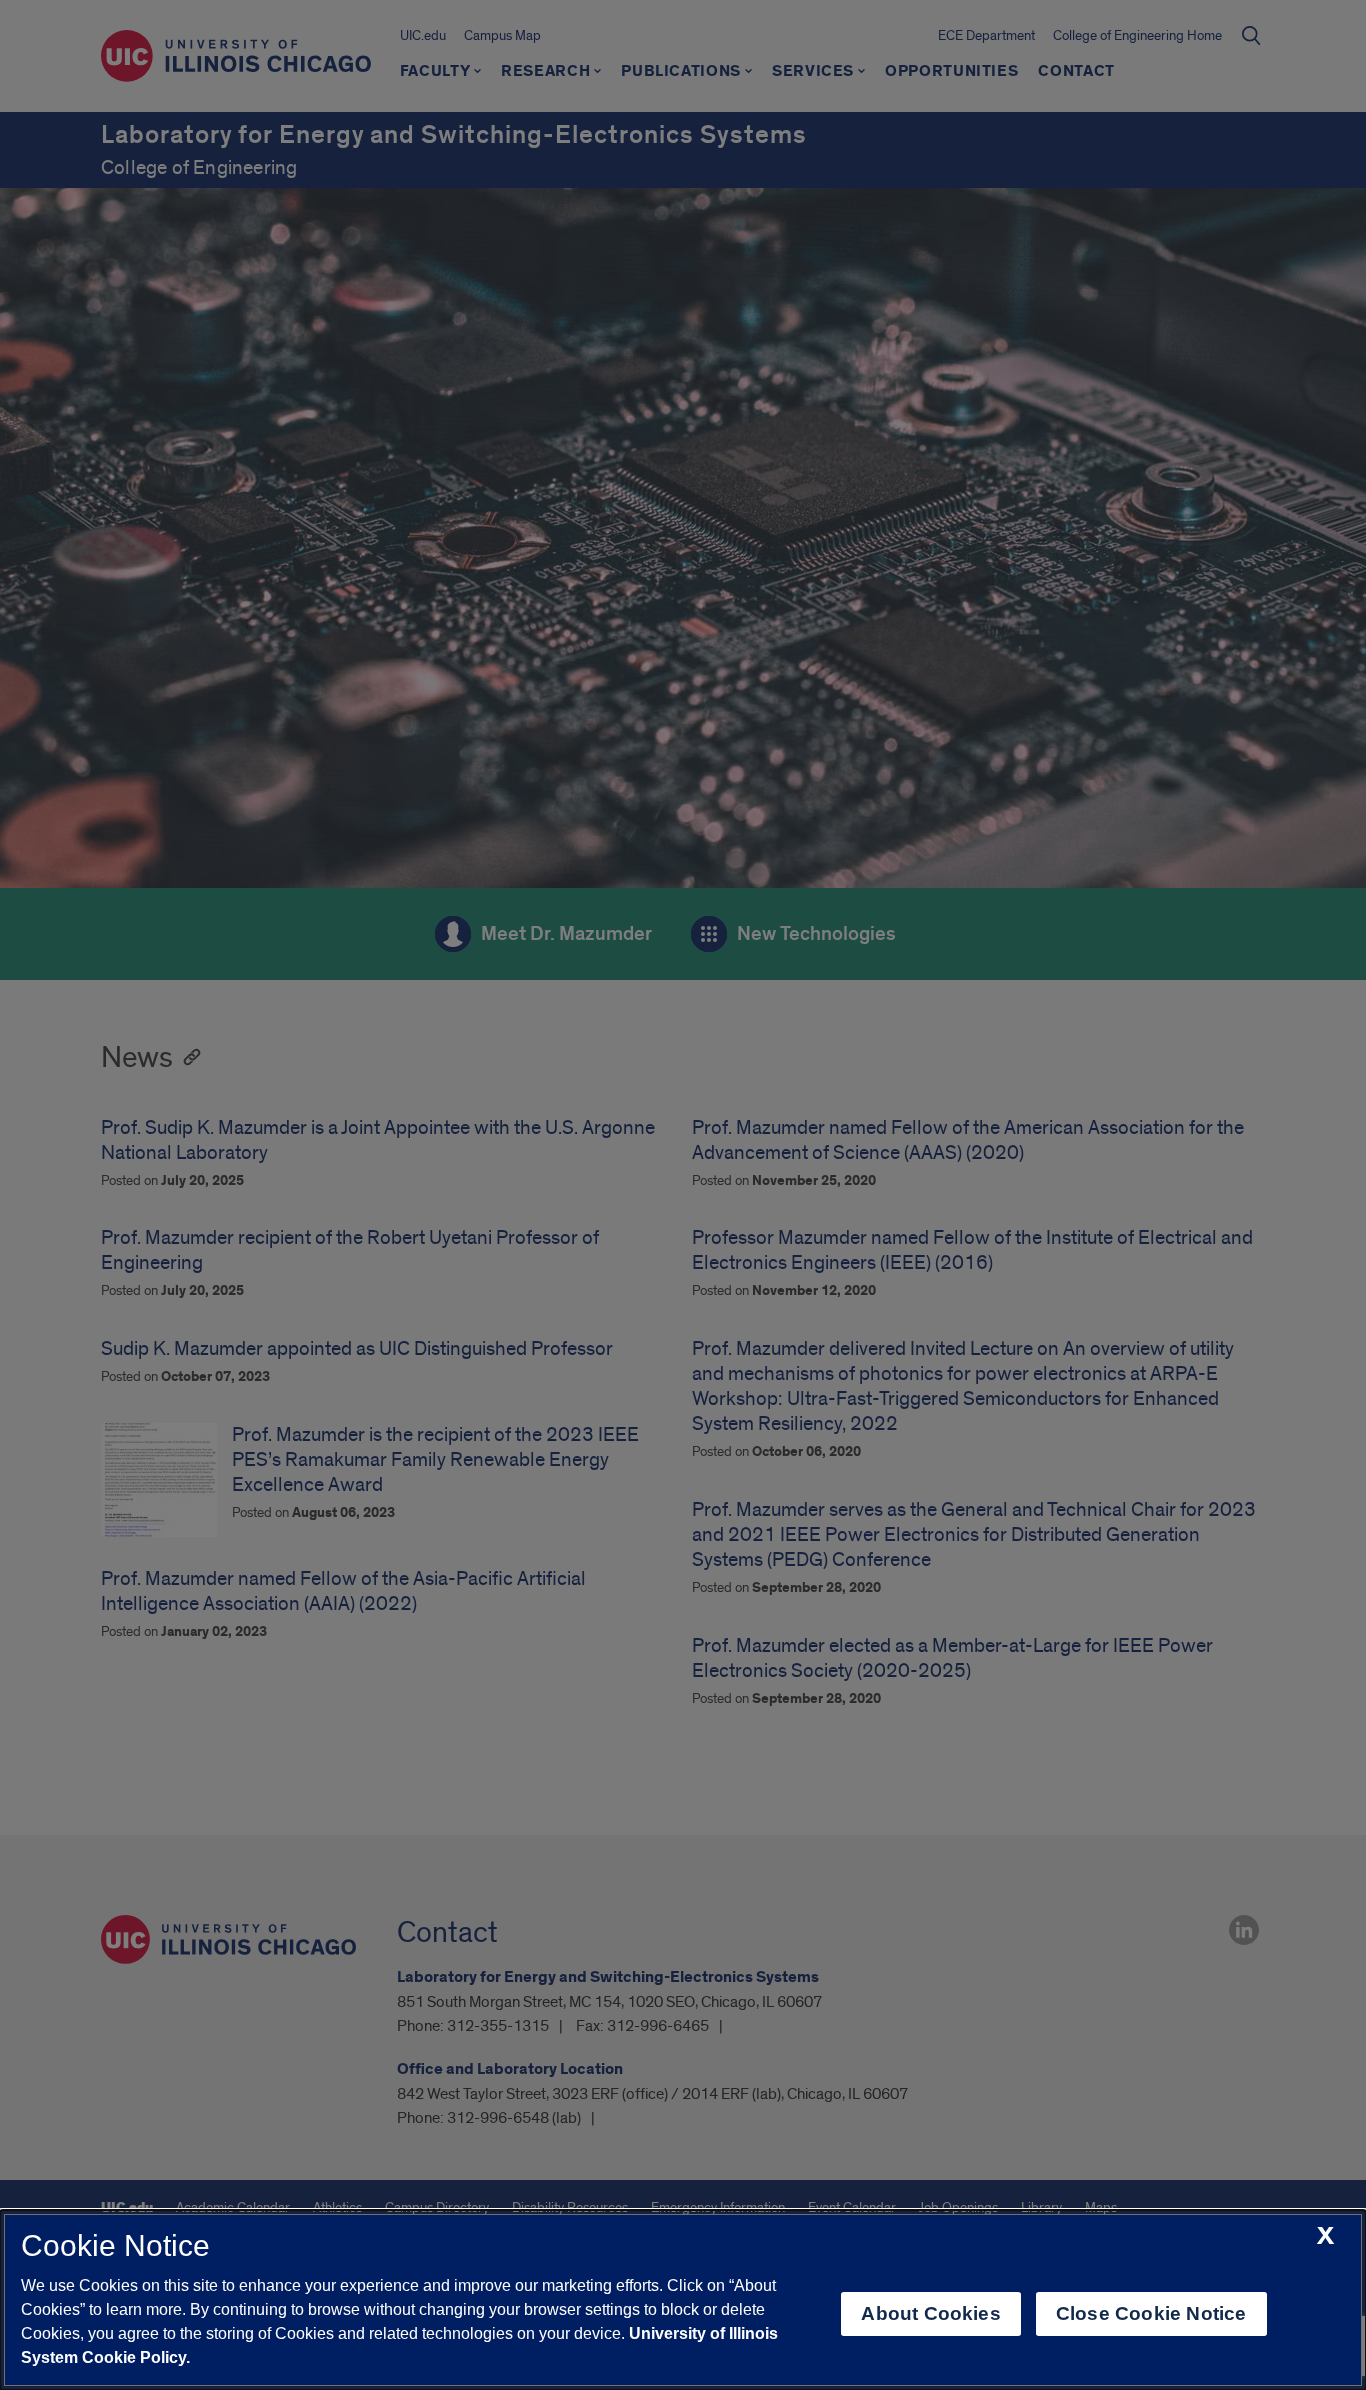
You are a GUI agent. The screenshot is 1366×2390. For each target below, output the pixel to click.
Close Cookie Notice (1151, 2313)
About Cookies (930, 2313)
